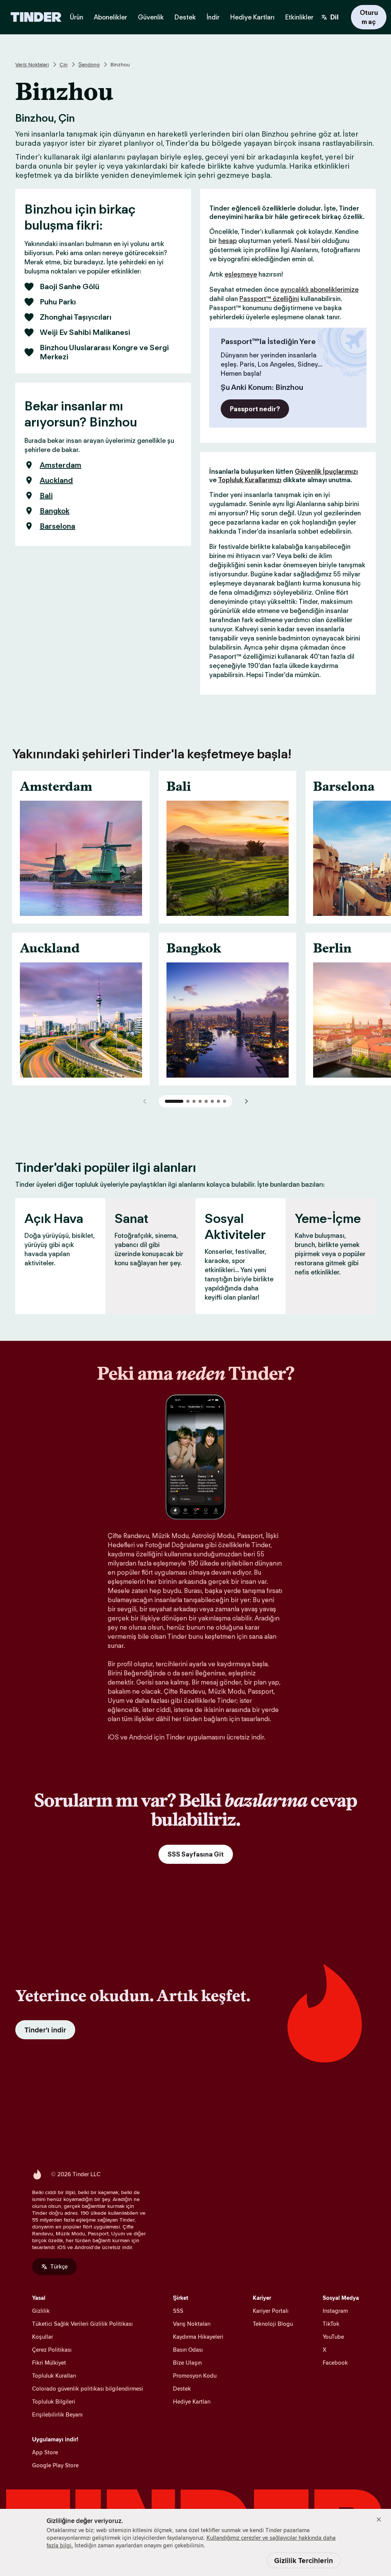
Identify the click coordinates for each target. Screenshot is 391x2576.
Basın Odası (188, 2350)
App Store (45, 2452)
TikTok (331, 2324)
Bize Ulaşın (187, 2363)
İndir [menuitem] (213, 17)
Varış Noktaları (32, 64)
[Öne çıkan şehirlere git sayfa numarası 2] (188, 1101)
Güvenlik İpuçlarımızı (326, 471)
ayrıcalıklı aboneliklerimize (319, 290)
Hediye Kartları (192, 2401)
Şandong (89, 64)
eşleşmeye (241, 274)
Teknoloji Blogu (273, 2324)
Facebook (335, 2363)
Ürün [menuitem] (77, 17)
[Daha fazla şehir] (246, 1101)
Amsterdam (61, 465)
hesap (228, 241)
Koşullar (43, 2337)
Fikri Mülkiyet (49, 2363)
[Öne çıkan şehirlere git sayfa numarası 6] (212, 1101)
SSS (178, 2311)
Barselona (57, 526)
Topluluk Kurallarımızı (250, 480)
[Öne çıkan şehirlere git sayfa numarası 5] (206, 1101)
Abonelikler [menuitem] (111, 17)
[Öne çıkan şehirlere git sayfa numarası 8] (225, 1101)
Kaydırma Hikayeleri (198, 2337)
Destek (182, 2389)
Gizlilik (41, 2311)
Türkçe (59, 2266)
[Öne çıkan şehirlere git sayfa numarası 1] (174, 1101)
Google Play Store (55, 2465)
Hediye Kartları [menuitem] (252, 17)
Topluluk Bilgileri (54, 2401)
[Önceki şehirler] (145, 1101)
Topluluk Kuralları (54, 2376)
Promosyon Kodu (195, 2376)
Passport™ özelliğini (269, 299)
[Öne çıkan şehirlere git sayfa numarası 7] (218, 1101)
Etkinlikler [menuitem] (299, 17)
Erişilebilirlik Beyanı (57, 2414)
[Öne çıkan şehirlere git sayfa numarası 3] (194, 1101)
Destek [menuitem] (185, 17)
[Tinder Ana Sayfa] (36, 17)
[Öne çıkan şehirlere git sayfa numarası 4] (200, 1101)
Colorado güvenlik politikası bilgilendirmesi (88, 2389)
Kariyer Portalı (271, 2311)
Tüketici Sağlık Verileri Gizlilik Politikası (82, 2324)
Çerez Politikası (52, 2350)
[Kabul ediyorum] (379, 2520)
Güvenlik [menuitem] (151, 17)
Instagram (335, 2311)
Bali (46, 496)
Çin (64, 64)
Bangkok (55, 511)
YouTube (333, 2337)
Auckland (56, 480)
